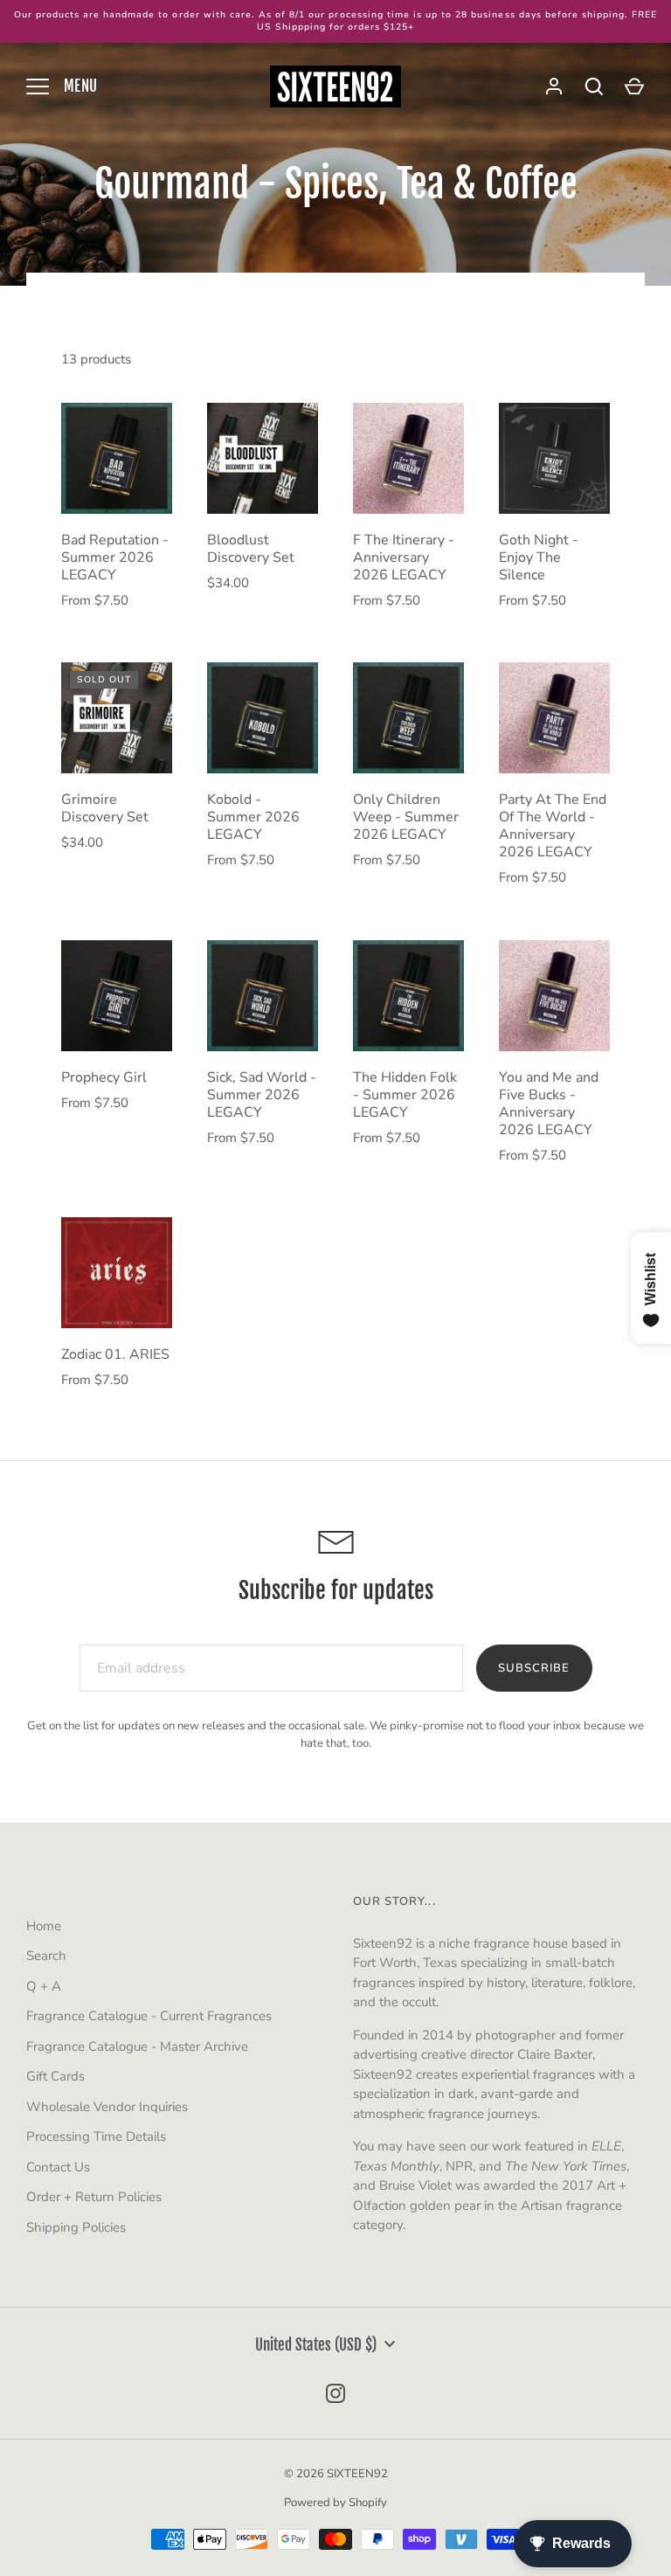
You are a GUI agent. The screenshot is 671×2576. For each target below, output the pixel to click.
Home (44, 1926)
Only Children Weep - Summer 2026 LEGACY (406, 817)
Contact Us (58, 2167)
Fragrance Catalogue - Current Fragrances (149, 2016)
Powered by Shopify (335, 2503)
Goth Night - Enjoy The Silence (539, 557)
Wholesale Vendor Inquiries (107, 2107)
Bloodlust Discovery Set (251, 549)
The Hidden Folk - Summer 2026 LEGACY (405, 1095)
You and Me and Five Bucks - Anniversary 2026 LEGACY (549, 1104)
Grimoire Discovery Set (105, 808)
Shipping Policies (76, 2227)
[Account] (554, 87)
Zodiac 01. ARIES (115, 1354)
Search (46, 1956)
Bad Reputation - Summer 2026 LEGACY (115, 557)
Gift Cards (55, 2076)
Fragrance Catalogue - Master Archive (137, 2046)
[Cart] (634, 87)
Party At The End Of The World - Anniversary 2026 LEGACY (553, 826)
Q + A (44, 1986)
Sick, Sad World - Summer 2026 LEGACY (262, 1095)
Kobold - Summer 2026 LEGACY (253, 817)
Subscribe (534, 1668)
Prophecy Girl (104, 1077)
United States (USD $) (316, 2345)
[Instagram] (335, 2393)
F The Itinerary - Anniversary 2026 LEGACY (404, 557)
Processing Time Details (96, 2136)
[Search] (594, 87)
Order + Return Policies (94, 2197)
